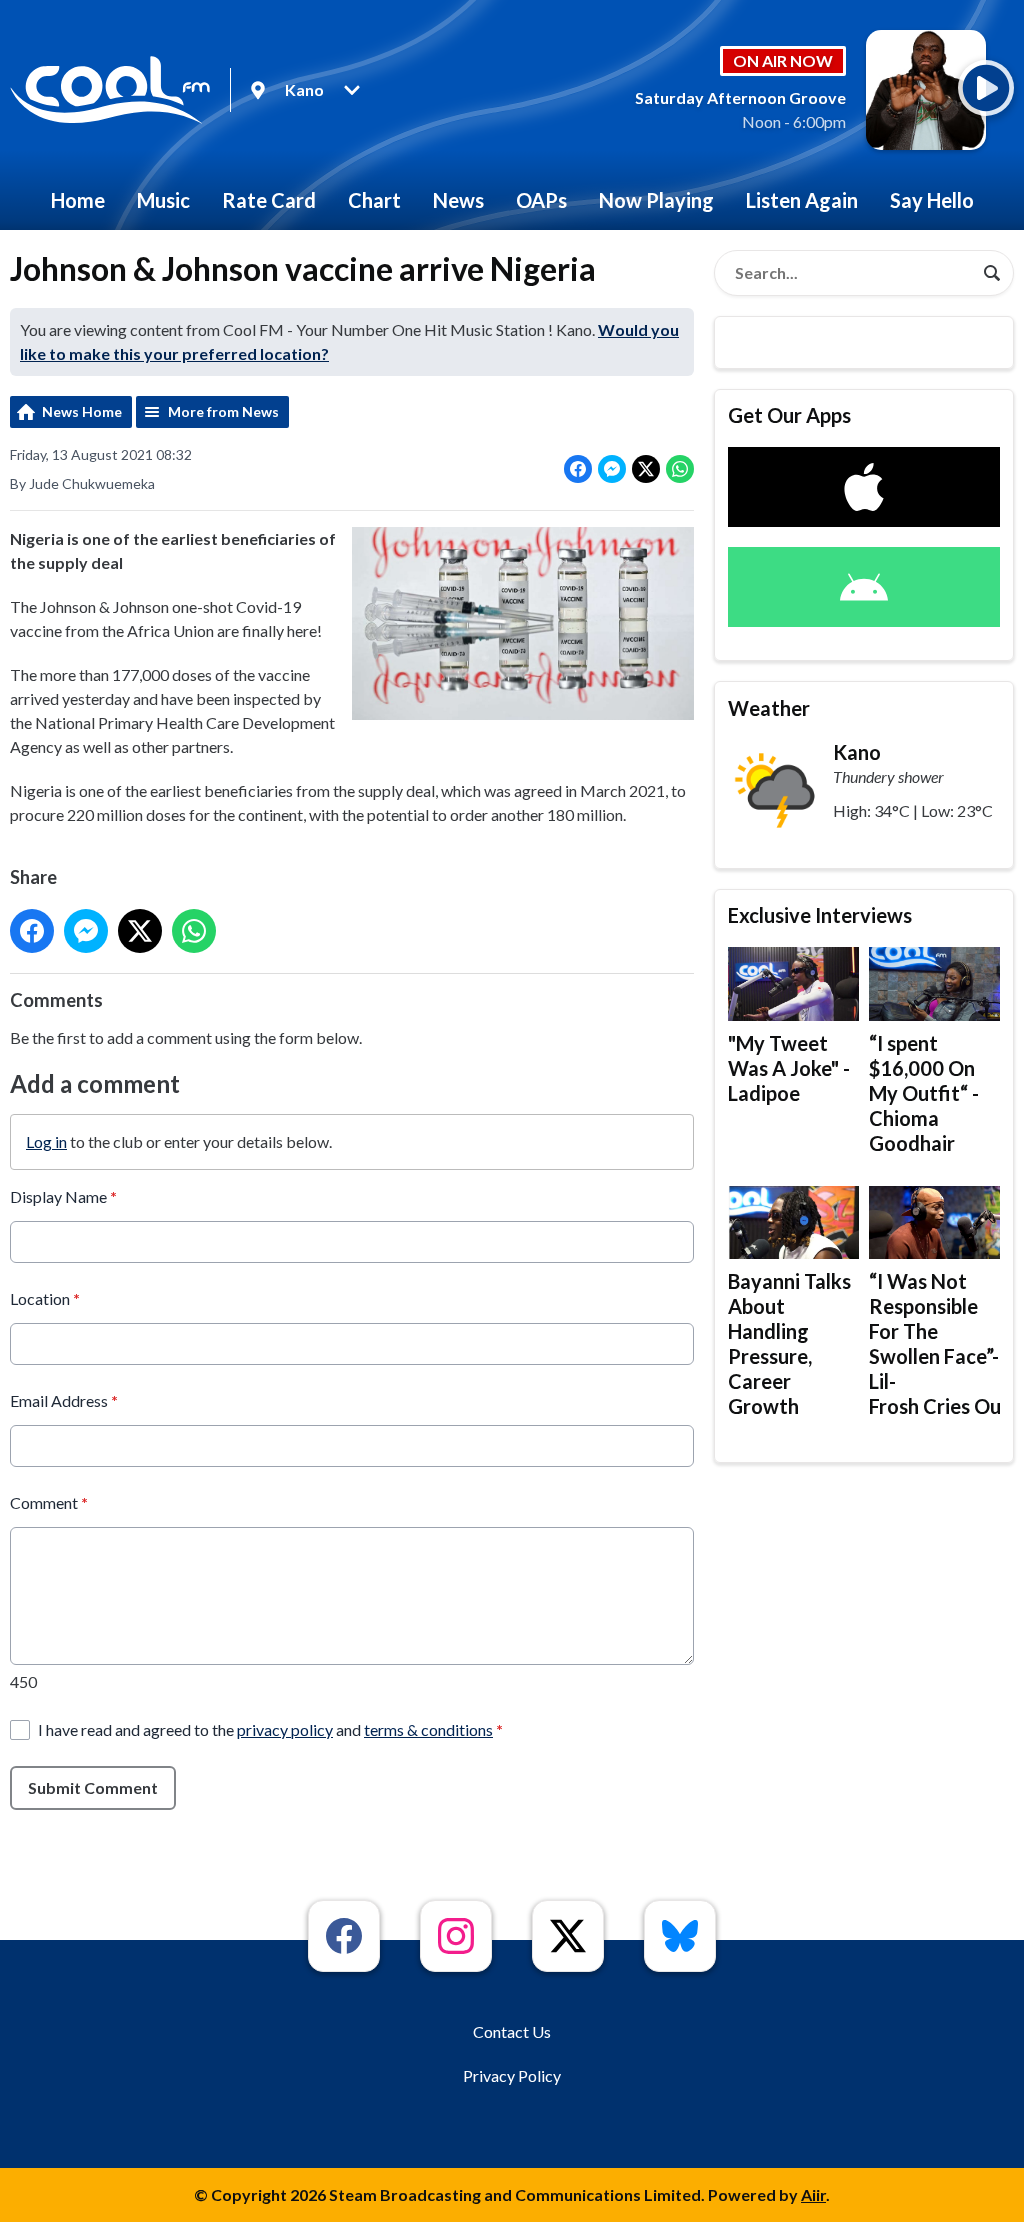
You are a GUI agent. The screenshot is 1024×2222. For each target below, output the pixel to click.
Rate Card (269, 200)
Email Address (64, 1400)
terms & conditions (428, 1729)
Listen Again (802, 200)
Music (163, 200)
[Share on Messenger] (612, 469)
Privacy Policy (512, 2075)
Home (78, 200)
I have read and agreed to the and (270, 1729)
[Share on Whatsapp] (680, 469)
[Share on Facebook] (578, 469)
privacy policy (285, 1729)
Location (45, 1298)
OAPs (541, 200)
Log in (46, 1141)
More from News (223, 411)
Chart (374, 200)
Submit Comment (93, 1787)
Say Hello (932, 200)
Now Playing (656, 200)
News (458, 200)
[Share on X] (646, 469)
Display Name (63, 1196)
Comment (49, 1502)
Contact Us (512, 2031)
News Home (82, 411)
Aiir (813, 2194)
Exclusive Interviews (820, 915)
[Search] (992, 273)
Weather (769, 708)
